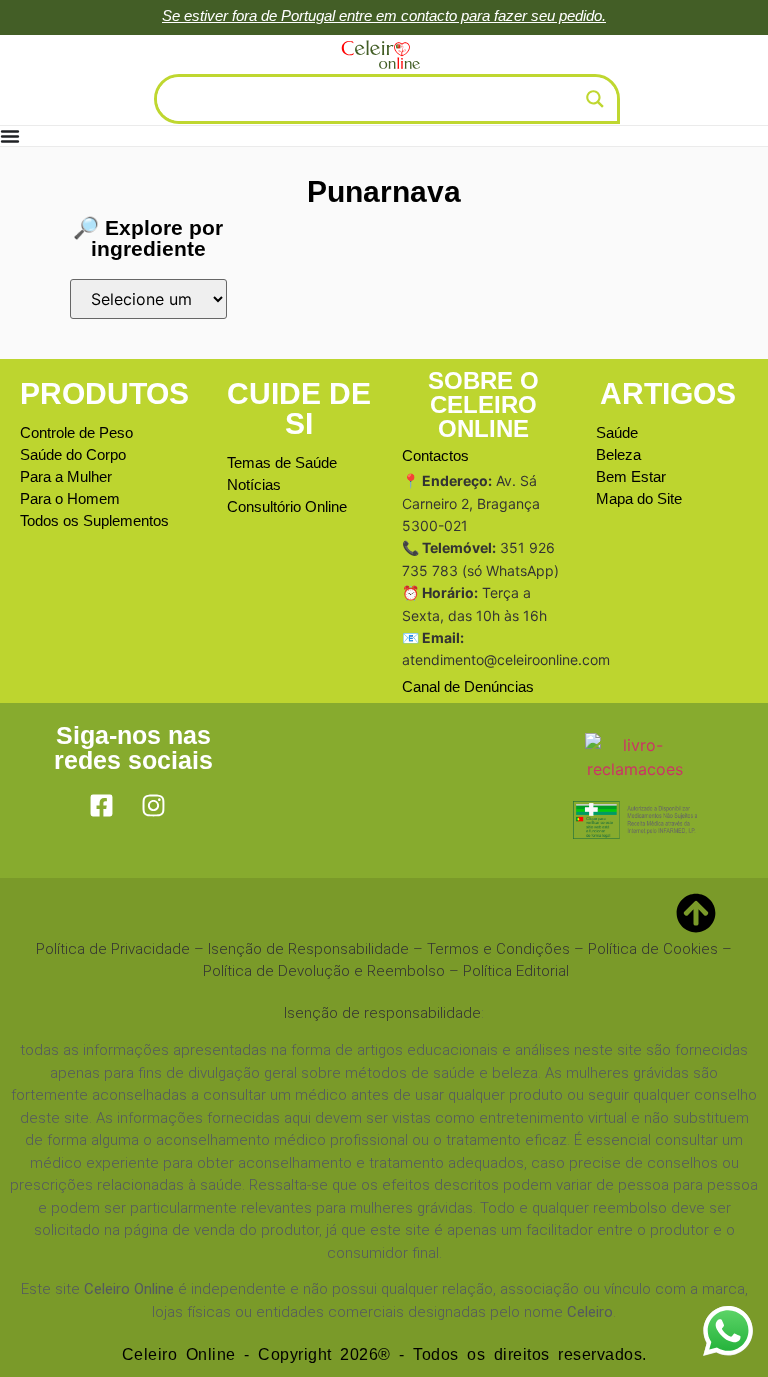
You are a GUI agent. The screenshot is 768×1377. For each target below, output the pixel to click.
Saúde (617, 432)
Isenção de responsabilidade (382, 1013)
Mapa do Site (639, 498)
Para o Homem (70, 498)
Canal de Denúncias (468, 686)
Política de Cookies (653, 949)
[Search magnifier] (595, 99)
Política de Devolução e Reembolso (324, 971)
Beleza (618, 454)
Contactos (435, 455)
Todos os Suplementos (94, 520)
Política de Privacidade (113, 949)
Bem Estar (631, 476)
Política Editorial (516, 971)
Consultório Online (287, 506)
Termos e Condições (498, 949)
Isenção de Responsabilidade (308, 949)
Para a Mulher (66, 476)
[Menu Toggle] (10, 136)
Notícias (254, 484)
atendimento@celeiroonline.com (506, 659)
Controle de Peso (76, 432)
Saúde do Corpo (73, 454)
